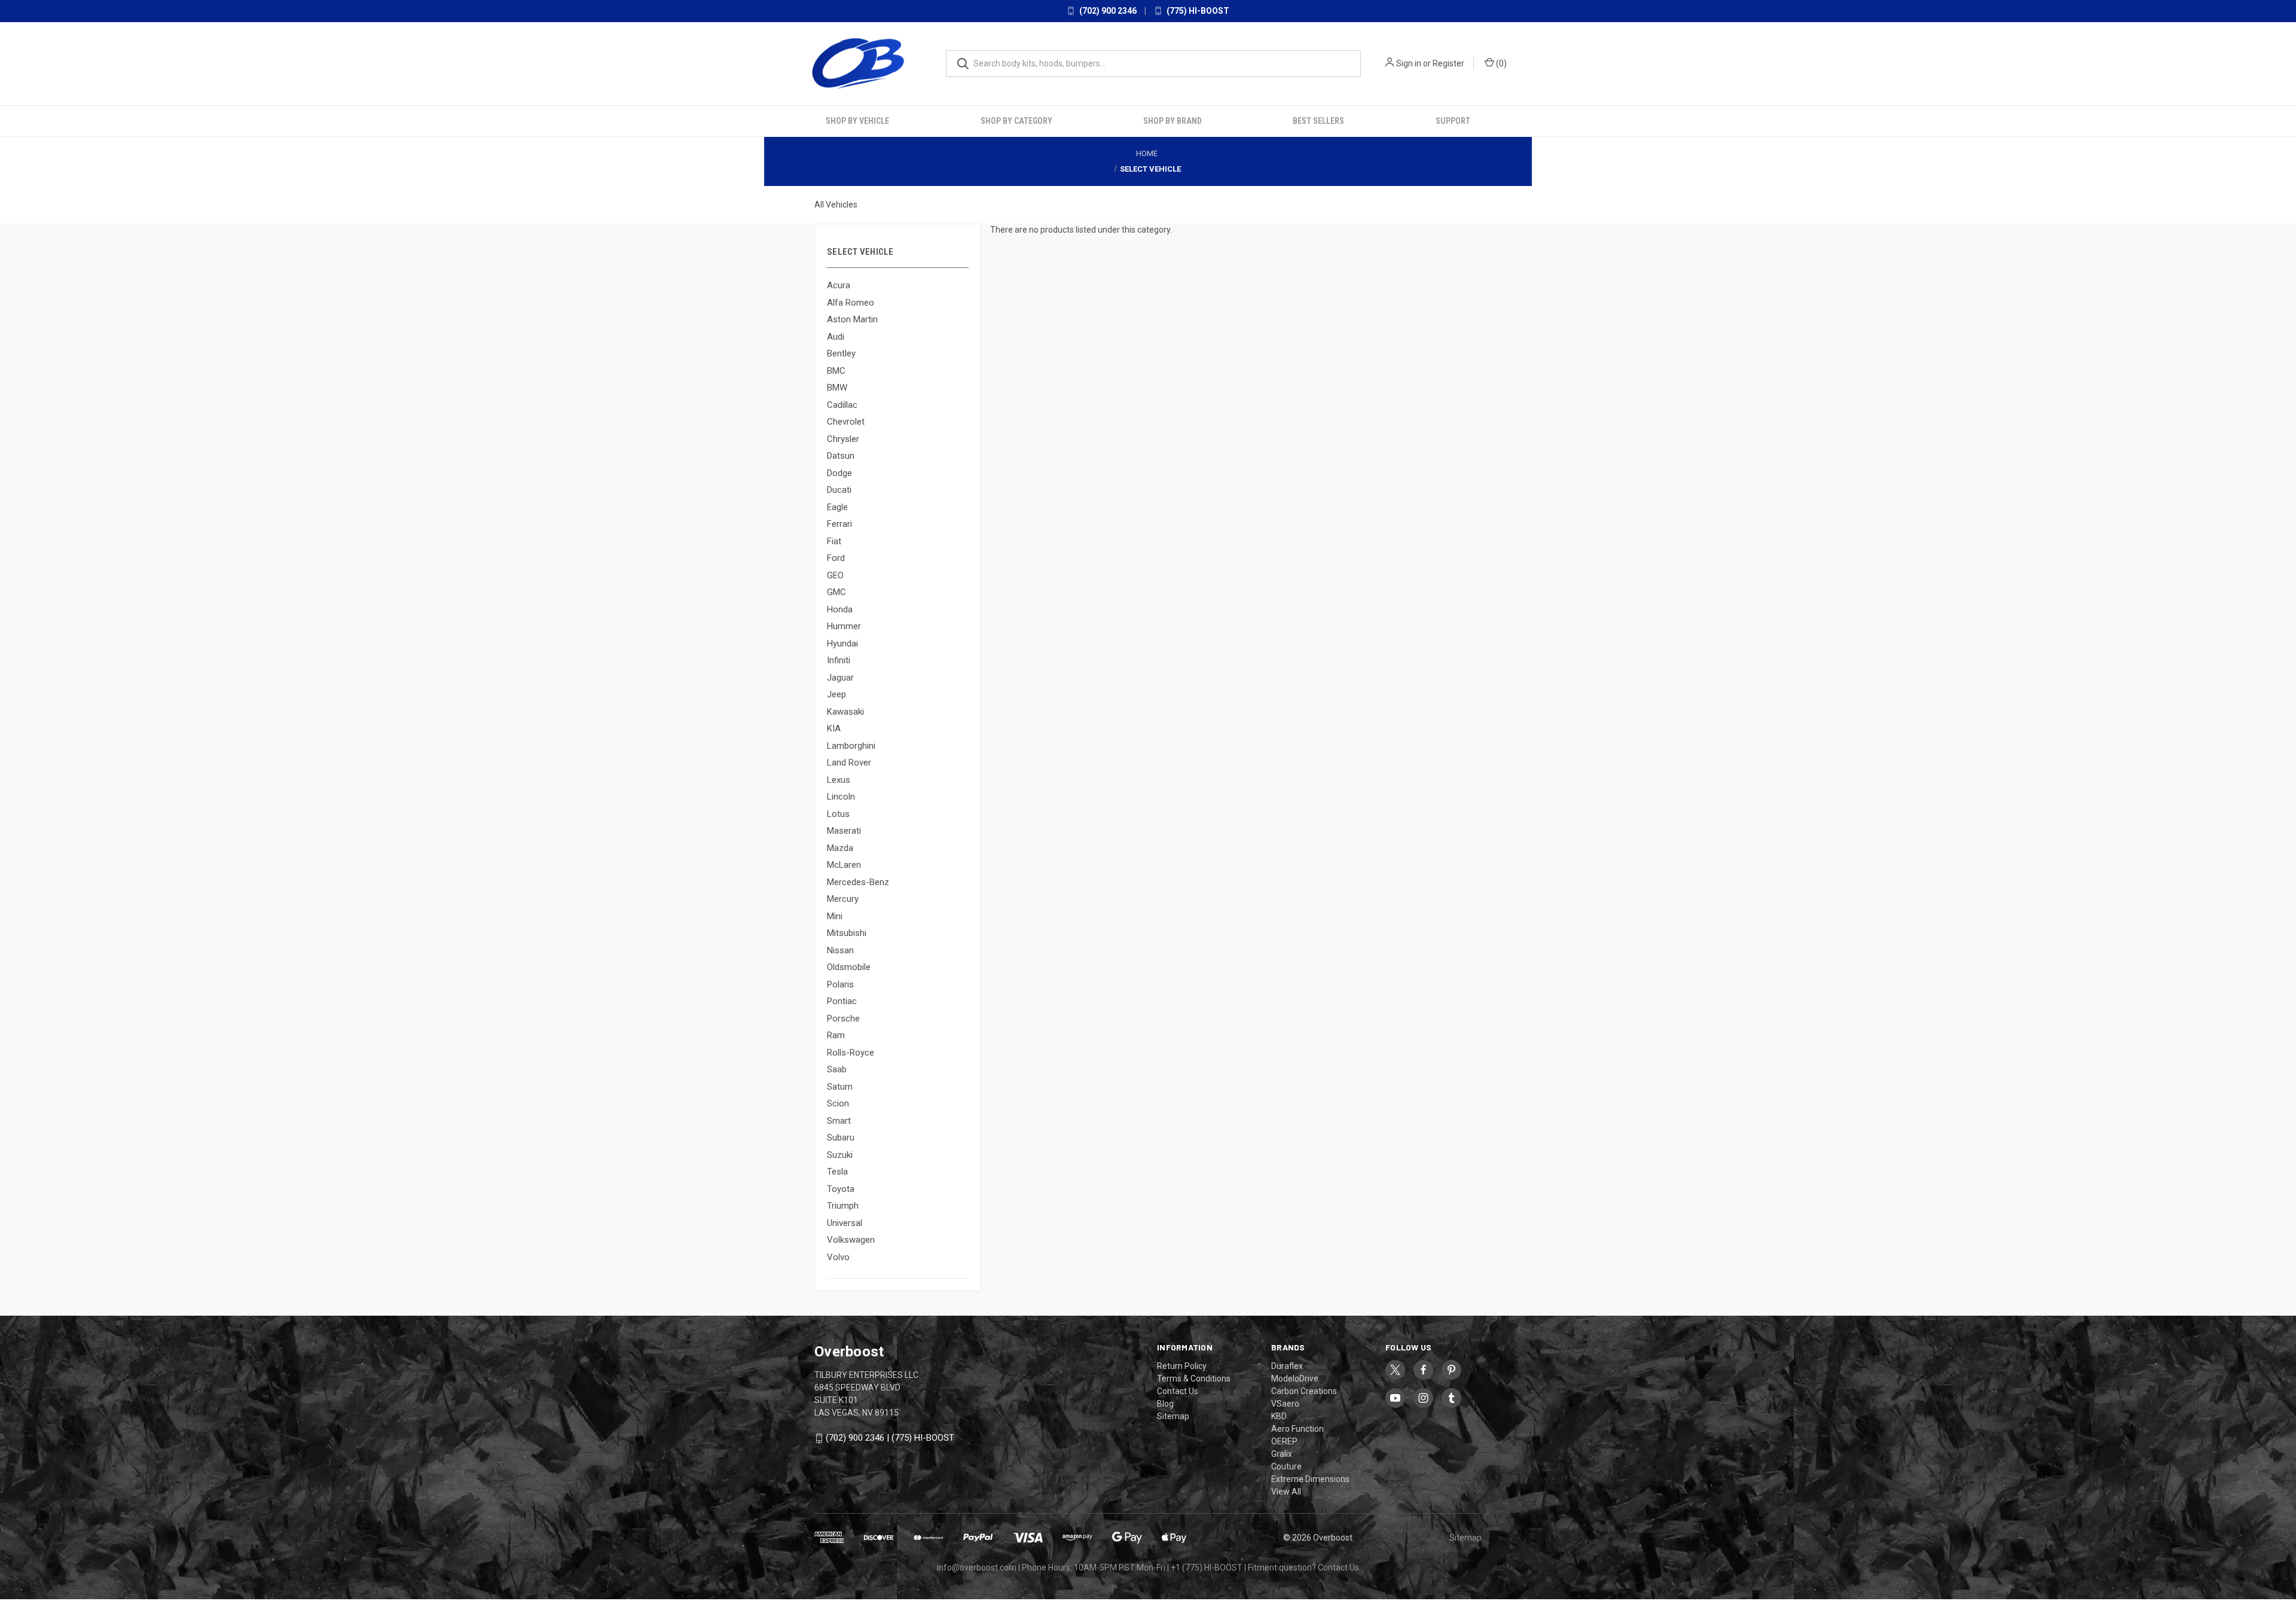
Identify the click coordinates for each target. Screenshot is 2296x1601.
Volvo (838, 1257)
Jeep (836, 694)
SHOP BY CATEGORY (1016, 120)
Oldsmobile (849, 967)
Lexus (839, 779)
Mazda (840, 847)
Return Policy (1182, 1365)
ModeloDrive (1295, 1378)
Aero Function (1297, 1428)
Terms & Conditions (1194, 1378)
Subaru (841, 1138)
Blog (1165, 1403)
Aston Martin (852, 319)
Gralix (1282, 1453)
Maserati (844, 831)
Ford (836, 558)
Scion (838, 1103)
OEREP (1284, 1441)
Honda (840, 609)
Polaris (840, 984)
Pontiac (842, 1001)
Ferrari (839, 524)
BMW (837, 388)
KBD (1279, 1416)
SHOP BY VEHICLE (857, 120)
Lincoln (841, 797)
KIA (834, 728)
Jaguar (840, 677)
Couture (1286, 1466)
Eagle (837, 507)
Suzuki (840, 1154)
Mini (835, 916)
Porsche (843, 1018)
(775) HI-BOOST (1197, 11)
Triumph (843, 1206)
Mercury (843, 899)
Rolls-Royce (851, 1052)
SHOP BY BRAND (1173, 120)
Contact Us (1178, 1390)
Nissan (840, 950)
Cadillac (842, 404)
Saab (837, 1069)
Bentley (841, 353)
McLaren (844, 865)
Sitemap (1173, 1416)
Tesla (837, 1172)
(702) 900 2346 (1107, 11)
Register (1448, 63)
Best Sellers (1318, 120)
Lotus (838, 813)
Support (1453, 120)
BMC (836, 370)
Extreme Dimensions (1310, 1478)
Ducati (839, 490)
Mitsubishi (847, 933)
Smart (839, 1120)
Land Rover (849, 763)
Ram (836, 1035)
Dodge (839, 472)
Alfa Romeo (851, 302)
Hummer (844, 626)
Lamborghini (851, 745)
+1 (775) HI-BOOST (1207, 1567)
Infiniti (839, 660)
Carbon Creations (1304, 1390)
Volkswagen (851, 1240)
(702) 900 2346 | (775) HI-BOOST (890, 1438)
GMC (836, 592)
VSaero (1285, 1403)
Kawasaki (845, 711)
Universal (845, 1222)
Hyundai (842, 643)
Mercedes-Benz (858, 882)
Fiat (834, 541)
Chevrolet (846, 422)
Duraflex (1287, 1365)
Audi (836, 336)
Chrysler (843, 438)
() (1500, 63)
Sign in (1409, 63)
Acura (839, 285)
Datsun (841, 456)
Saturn (840, 1086)
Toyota (841, 1188)
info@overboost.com (977, 1567)
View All (1286, 1491)
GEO (835, 575)
